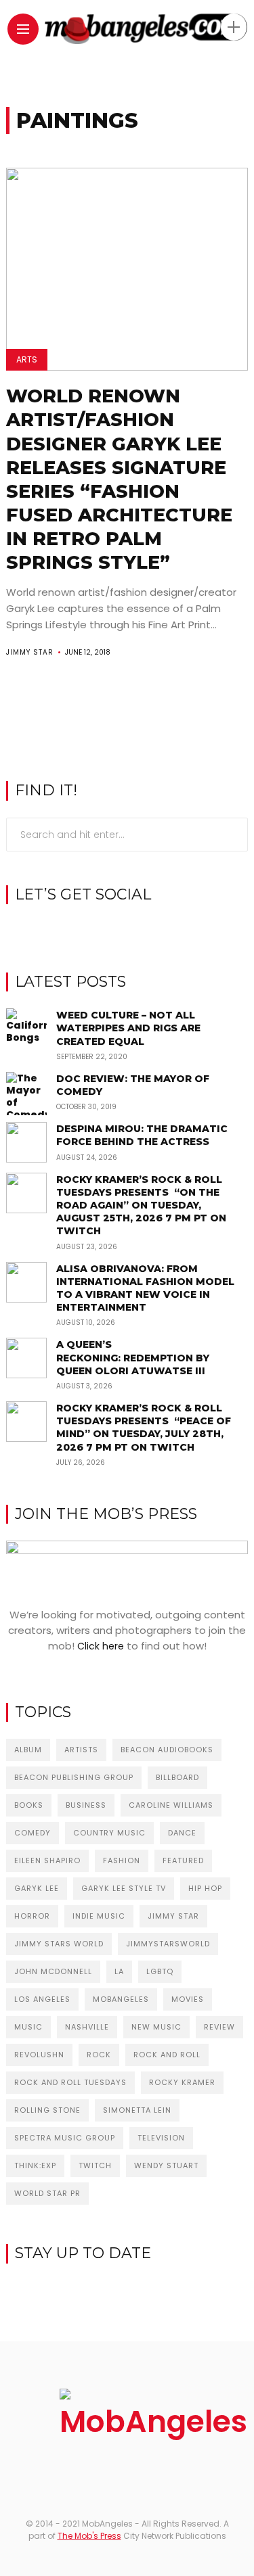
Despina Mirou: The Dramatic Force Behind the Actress (142, 1135)
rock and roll (167, 2055)
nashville (87, 2027)
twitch (95, 2165)
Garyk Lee (37, 1888)
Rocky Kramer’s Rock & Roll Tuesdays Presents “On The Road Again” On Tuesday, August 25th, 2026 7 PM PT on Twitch (141, 1205)
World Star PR (47, 2193)
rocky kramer (182, 2082)
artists (81, 1750)
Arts (27, 359)
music (28, 2027)
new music (156, 2027)
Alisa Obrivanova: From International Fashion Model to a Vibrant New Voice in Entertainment (145, 1288)
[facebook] (106, 929)
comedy (33, 1833)
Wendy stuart (166, 2165)
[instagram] (127, 929)
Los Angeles (42, 1999)
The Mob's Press (89, 2536)
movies (188, 1999)
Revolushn (39, 2055)
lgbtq (160, 1971)
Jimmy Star (30, 652)
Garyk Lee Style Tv (124, 1888)
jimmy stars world (59, 1944)
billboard (177, 1777)
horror (32, 1916)
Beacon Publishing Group (74, 1777)
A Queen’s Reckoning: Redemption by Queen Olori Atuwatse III (133, 1357)
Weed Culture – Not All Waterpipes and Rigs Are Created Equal (128, 1028)
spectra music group (65, 2138)
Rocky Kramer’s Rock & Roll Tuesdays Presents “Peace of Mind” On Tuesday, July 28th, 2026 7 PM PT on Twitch (144, 1428)
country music (109, 1833)
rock (99, 2055)
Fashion (122, 1860)
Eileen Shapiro (47, 1860)
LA (119, 1971)
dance (182, 1833)
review (219, 2027)
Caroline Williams (171, 1805)
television (161, 2138)
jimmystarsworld (168, 1944)
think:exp (35, 2165)
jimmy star (173, 1916)
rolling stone (47, 2110)
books (29, 1805)
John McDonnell (53, 1971)
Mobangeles (121, 1999)
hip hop (205, 1888)
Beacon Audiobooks (167, 1750)
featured (183, 1860)
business (86, 1805)
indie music (99, 1916)
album (28, 1750)
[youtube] (148, 929)
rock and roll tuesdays (70, 2082)
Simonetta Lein (137, 2110)
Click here (101, 1646)
